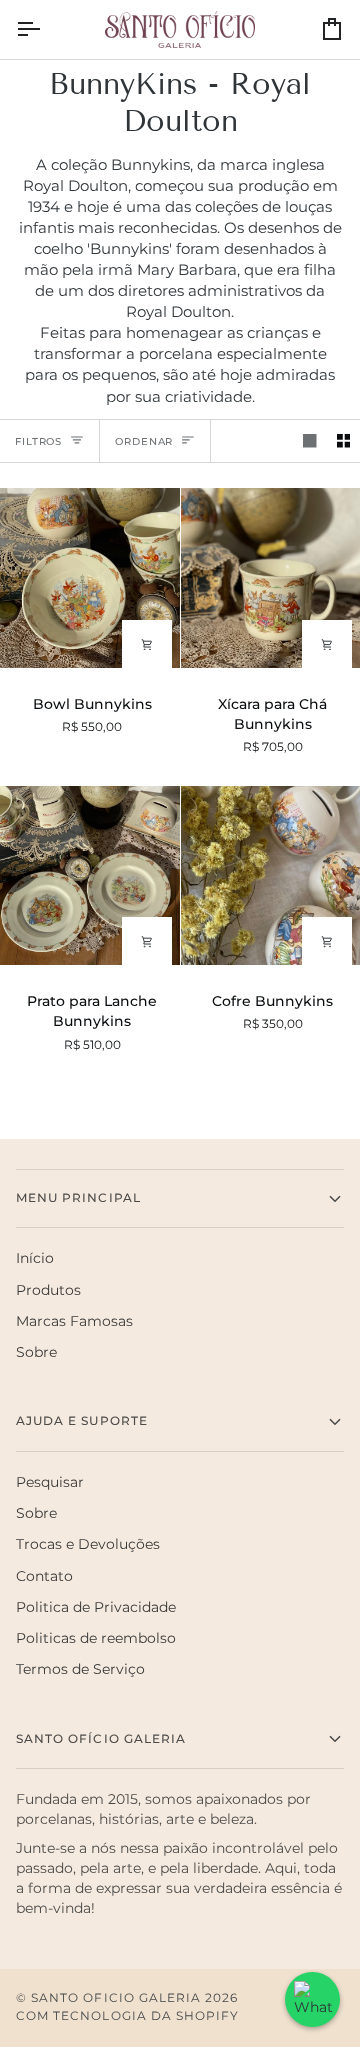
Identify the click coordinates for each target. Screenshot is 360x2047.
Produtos (48, 1290)
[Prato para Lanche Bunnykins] (90, 875)
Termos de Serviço (80, 1669)
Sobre (36, 1352)
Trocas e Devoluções (88, 1544)
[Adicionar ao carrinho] (147, 645)
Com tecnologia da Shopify (127, 2016)
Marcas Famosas (74, 1321)
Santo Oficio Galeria (116, 1998)
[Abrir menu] (46, 29)
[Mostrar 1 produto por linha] (310, 441)
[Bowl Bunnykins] (90, 577)
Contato (44, 1576)
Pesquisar (50, 1482)
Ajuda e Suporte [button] (82, 1421)
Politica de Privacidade (96, 1607)
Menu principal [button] (78, 1198)
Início (35, 1258)
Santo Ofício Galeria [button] (101, 1739)
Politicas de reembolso (96, 1638)
